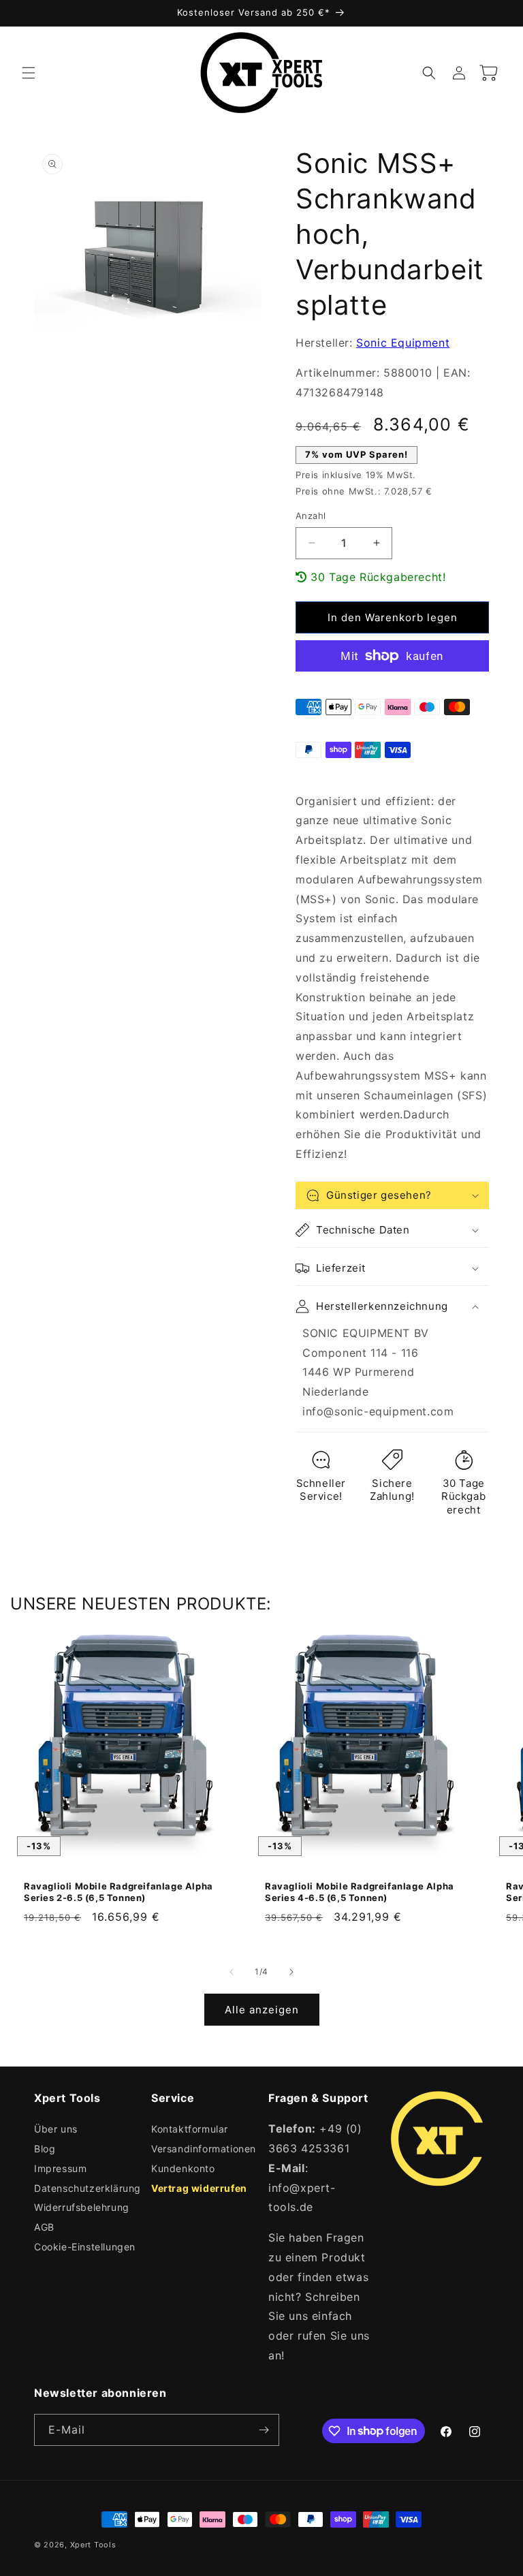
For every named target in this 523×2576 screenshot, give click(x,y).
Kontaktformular (190, 2129)
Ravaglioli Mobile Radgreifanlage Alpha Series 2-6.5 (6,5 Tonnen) (118, 1892)
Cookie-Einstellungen (85, 2247)
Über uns (56, 2129)
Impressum (60, 2168)
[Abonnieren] (264, 2430)
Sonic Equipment (403, 343)
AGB (44, 2227)
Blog (45, 2149)
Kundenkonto (183, 2168)
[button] (29, 73)
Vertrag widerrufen (199, 2188)
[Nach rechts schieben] (291, 1972)
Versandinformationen (204, 2149)
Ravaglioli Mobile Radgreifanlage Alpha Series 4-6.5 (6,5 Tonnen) (360, 1892)
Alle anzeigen (262, 2010)
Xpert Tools (93, 2545)
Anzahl (311, 516)
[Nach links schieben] (232, 1972)
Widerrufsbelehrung (82, 2207)
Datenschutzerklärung (88, 2188)
